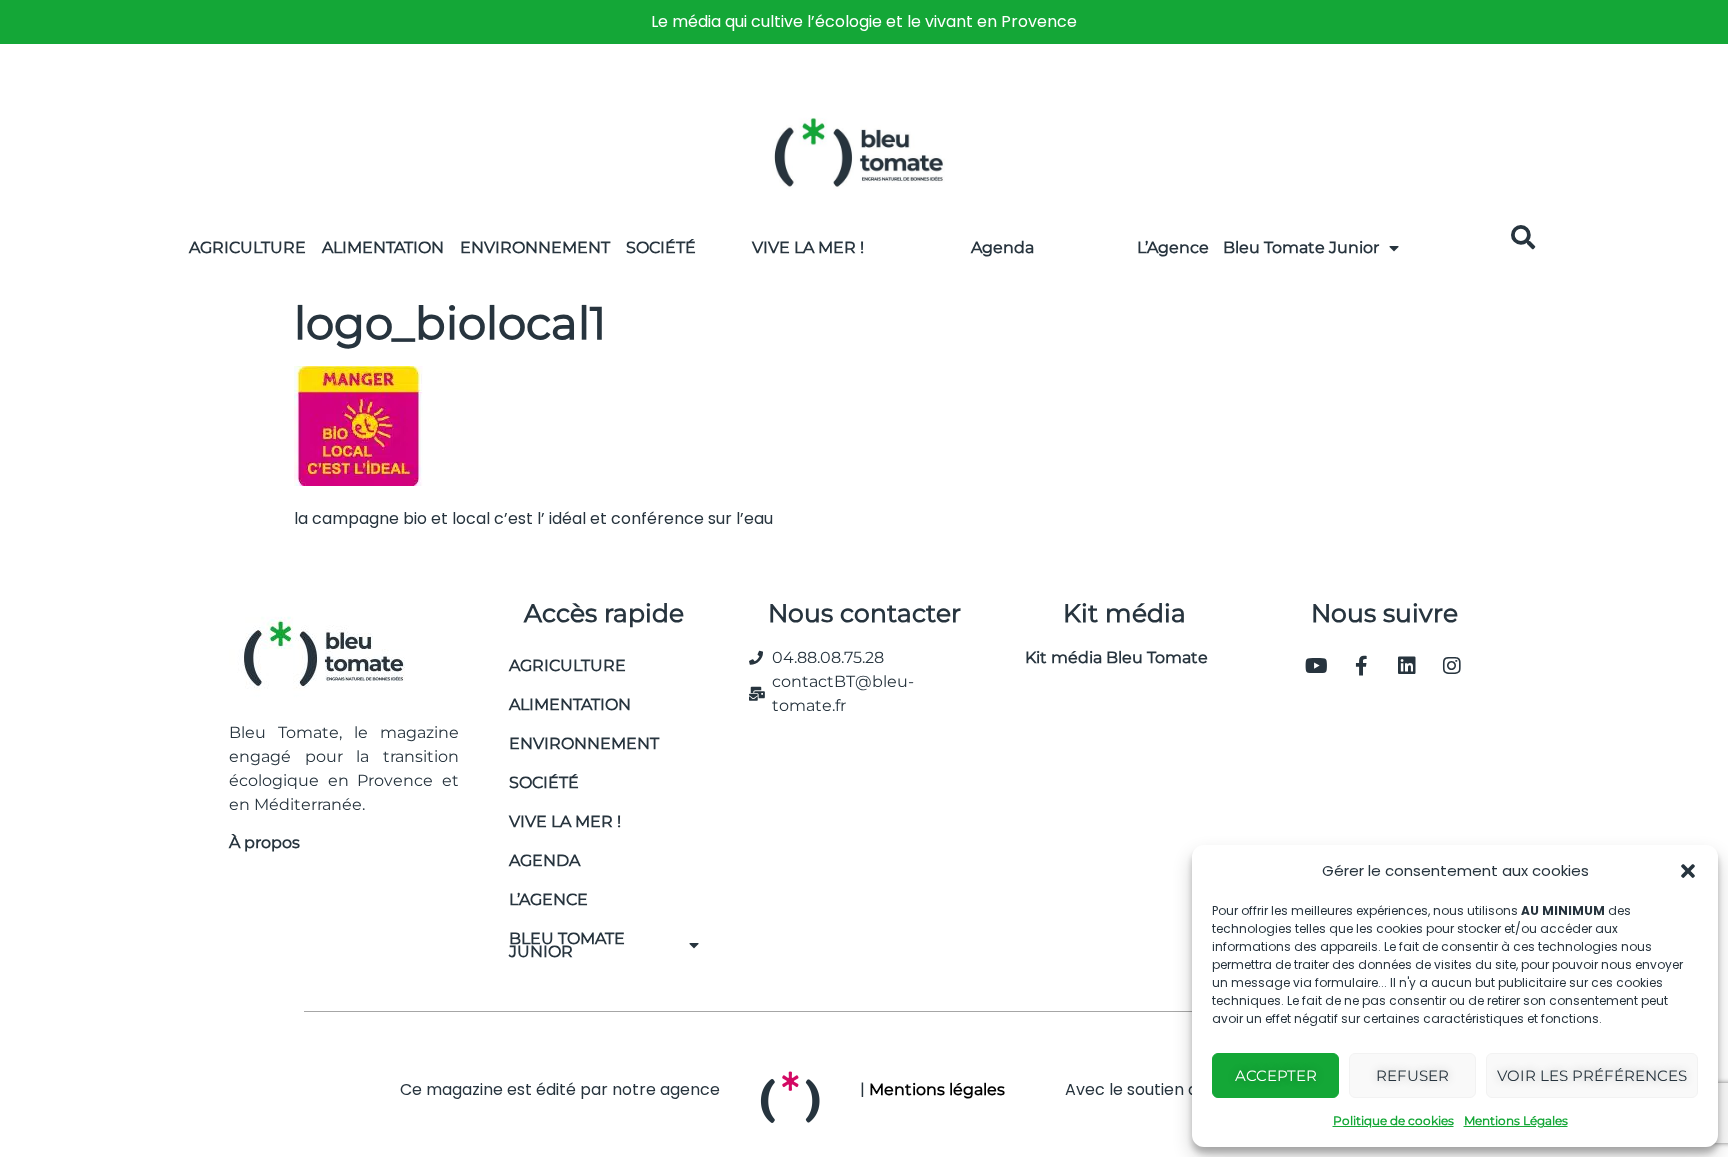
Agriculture (247, 247)
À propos (264, 842)
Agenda (1002, 247)
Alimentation (383, 247)
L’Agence (1173, 247)
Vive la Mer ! (808, 247)
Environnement (535, 247)
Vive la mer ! (565, 821)
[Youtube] (1317, 666)
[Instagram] (1452, 666)
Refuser (1412, 1075)
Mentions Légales (1516, 1120)
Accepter (1276, 1075)
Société (661, 247)
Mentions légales (937, 1089)
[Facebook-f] (1362, 666)
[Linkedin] (1407, 666)
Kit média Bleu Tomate (1108, 657)
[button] (1688, 871)
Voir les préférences (1592, 1075)
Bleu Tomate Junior (1301, 247)
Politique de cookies (1393, 1120)
